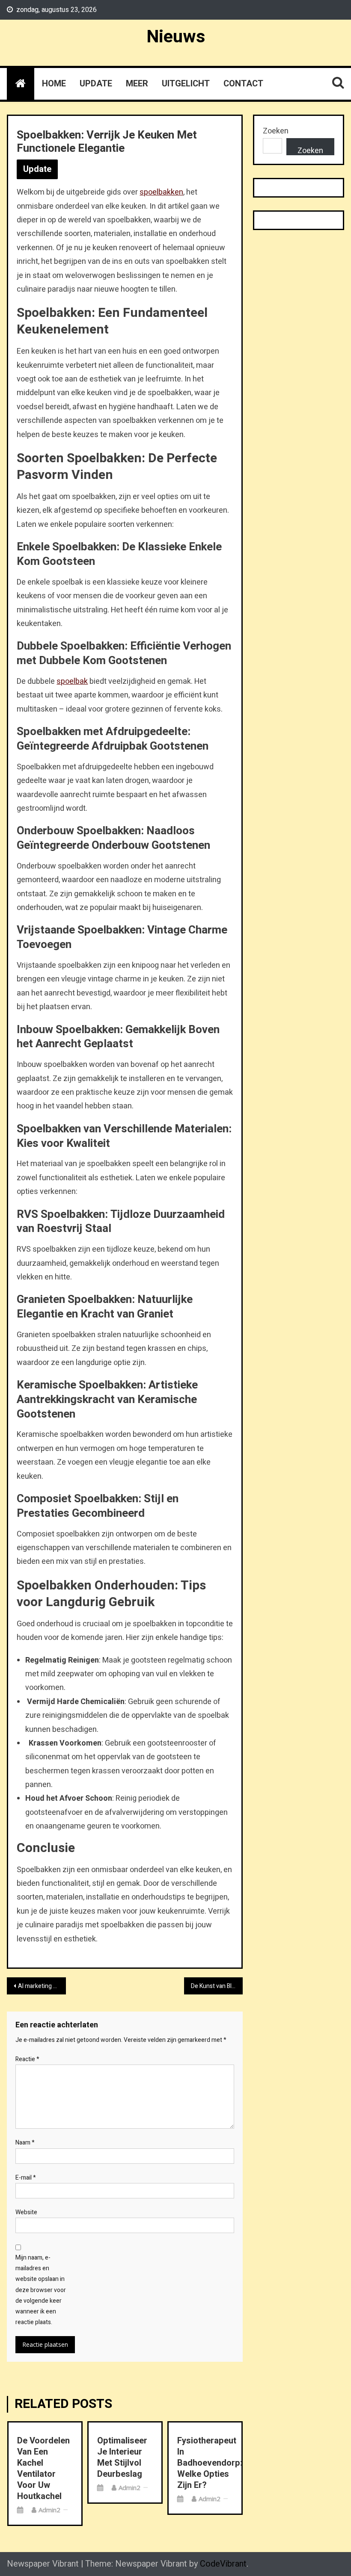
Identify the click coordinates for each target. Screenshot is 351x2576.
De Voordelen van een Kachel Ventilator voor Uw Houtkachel (43, 2469)
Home (54, 84)
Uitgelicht (186, 84)
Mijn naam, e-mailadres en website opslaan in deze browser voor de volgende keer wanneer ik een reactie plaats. (41, 2290)
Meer (137, 84)
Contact (243, 84)
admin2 (49, 2510)
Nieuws (176, 37)
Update (96, 84)
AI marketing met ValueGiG (42, 1986)
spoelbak (72, 681)
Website (26, 2212)
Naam (25, 2143)
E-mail (26, 2178)
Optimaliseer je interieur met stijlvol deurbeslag (122, 2458)
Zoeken (276, 131)
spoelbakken (161, 192)
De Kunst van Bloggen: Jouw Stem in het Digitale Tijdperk (217, 1986)
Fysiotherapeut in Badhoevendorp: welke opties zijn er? (205, 2463)
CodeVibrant (223, 2564)
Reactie (27, 2059)
